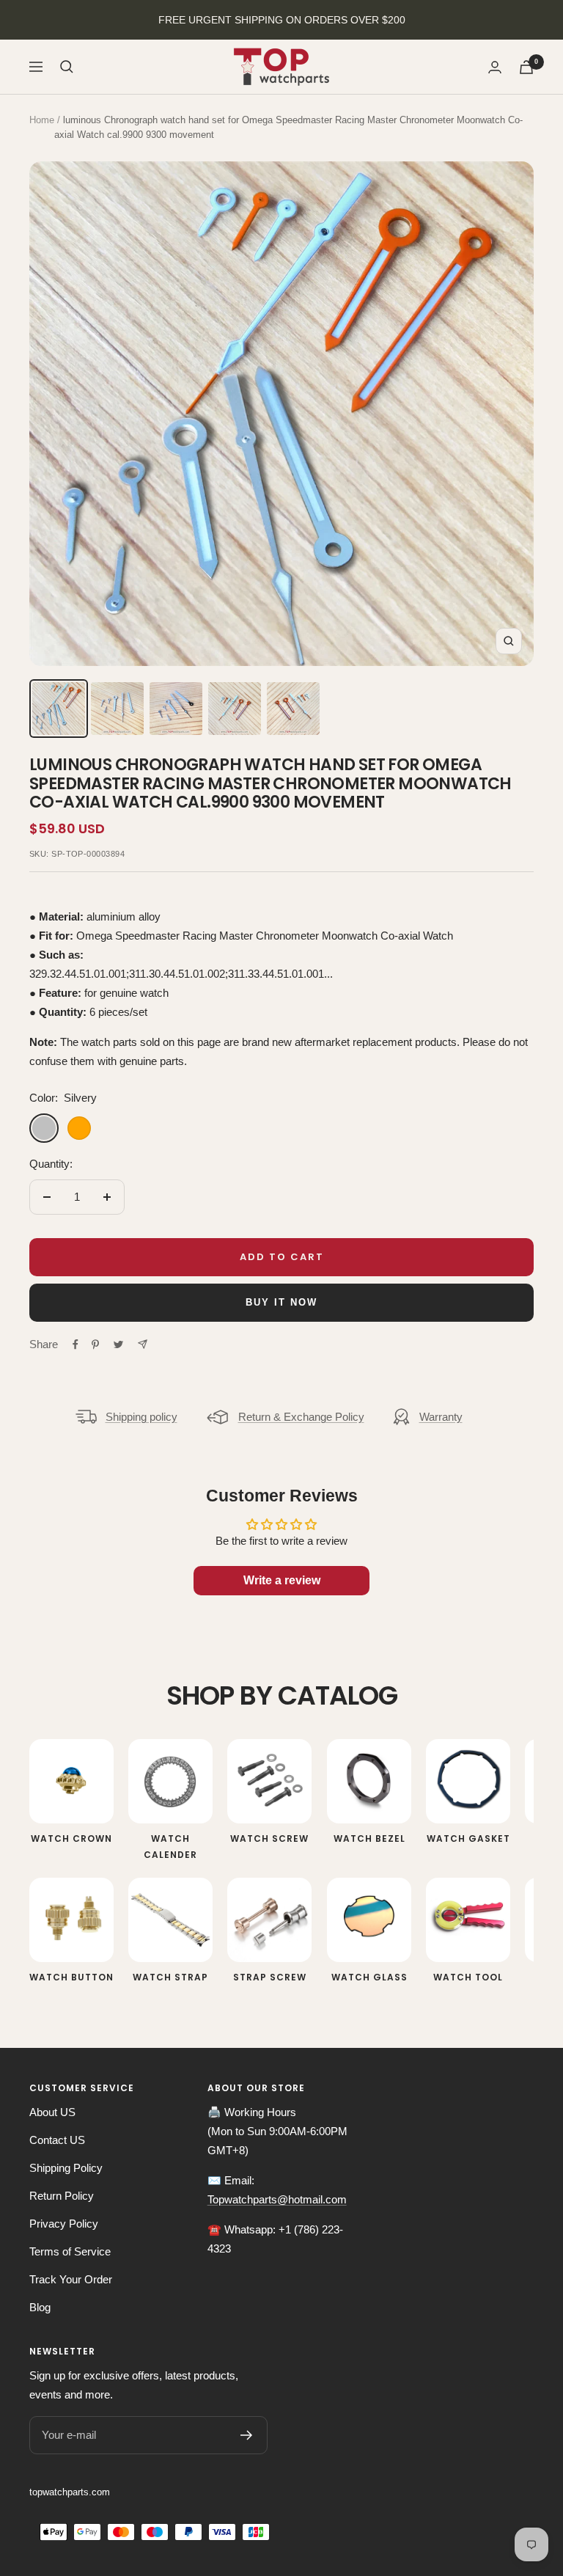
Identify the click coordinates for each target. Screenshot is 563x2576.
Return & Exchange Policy (301, 1417)
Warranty (441, 1417)
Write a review (282, 1580)
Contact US (57, 2140)
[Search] (67, 67)
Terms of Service (70, 2251)
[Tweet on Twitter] (118, 1344)
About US (52, 2112)
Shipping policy (141, 1417)
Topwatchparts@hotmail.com (277, 2199)
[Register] (247, 2435)
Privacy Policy (64, 2224)
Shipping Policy (66, 2168)
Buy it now (281, 1302)
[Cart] (526, 67)
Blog (40, 2307)
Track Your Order (71, 2279)
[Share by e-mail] (143, 1344)
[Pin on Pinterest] (95, 1344)
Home (42, 120)
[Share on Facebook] (76, 1344)
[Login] (495, 67)
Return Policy (62, 2196)
